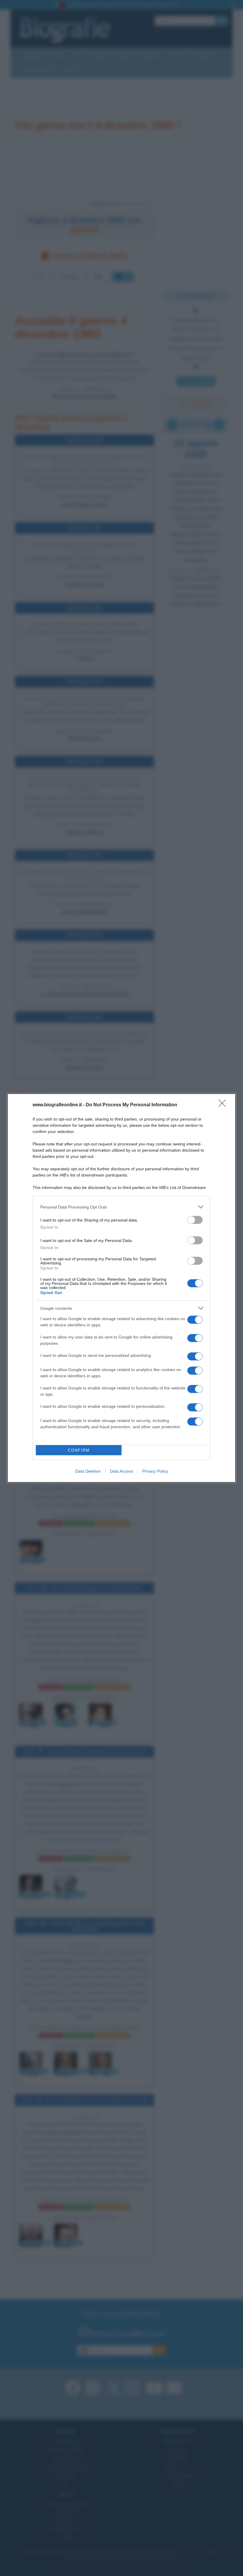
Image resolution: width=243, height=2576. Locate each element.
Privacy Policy (155, 1471)
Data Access (121, 1471)
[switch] (195, 1220)
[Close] (224, 1105)
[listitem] (121, 1207)
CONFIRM (79, 1450)
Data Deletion (88, 1471)
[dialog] (121, 1288)
